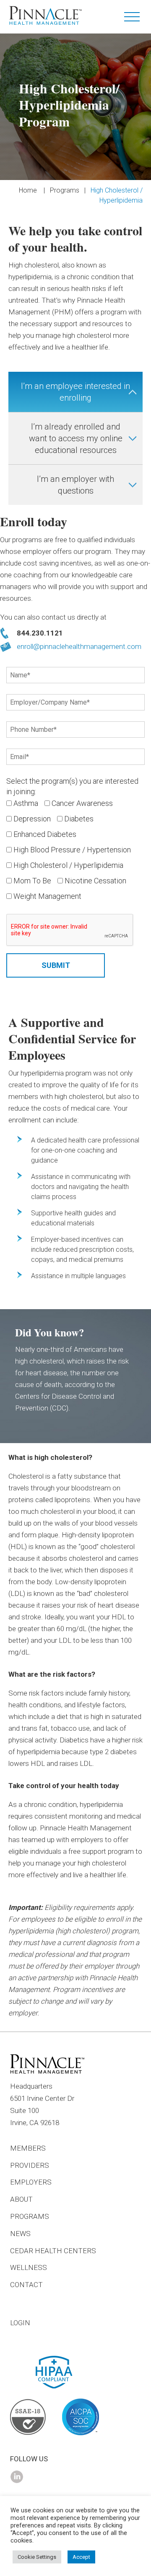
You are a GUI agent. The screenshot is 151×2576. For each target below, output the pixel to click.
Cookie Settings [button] (37, 2557)
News (20, 2234)
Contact (26, 2285)
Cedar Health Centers (53, 2251)
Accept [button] (81, 2557)
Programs (65, 190)
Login (20, 2323)
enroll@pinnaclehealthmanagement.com (79, 646)
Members (28, 2148)
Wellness (29, 2267)
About (21, 2199)
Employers (31, 2182)
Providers (30, 2165)
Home (28, 190)
